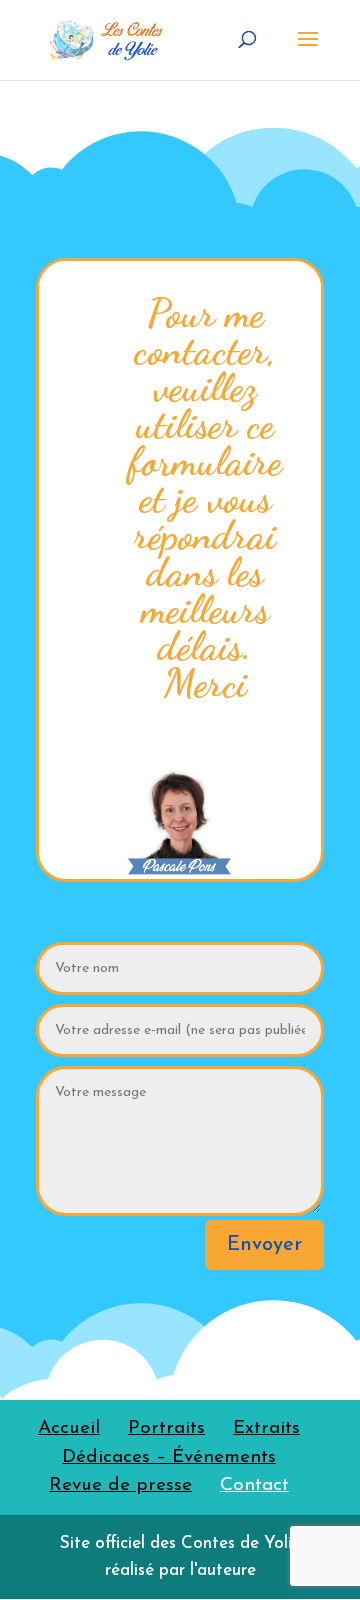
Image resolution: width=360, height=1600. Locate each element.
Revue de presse (120, 1485)
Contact (254, 1485)
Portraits (166, 1428)
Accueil (69, 1428)
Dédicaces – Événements (169, 1457)
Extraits (266, 1428)
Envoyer (264, 1245)
